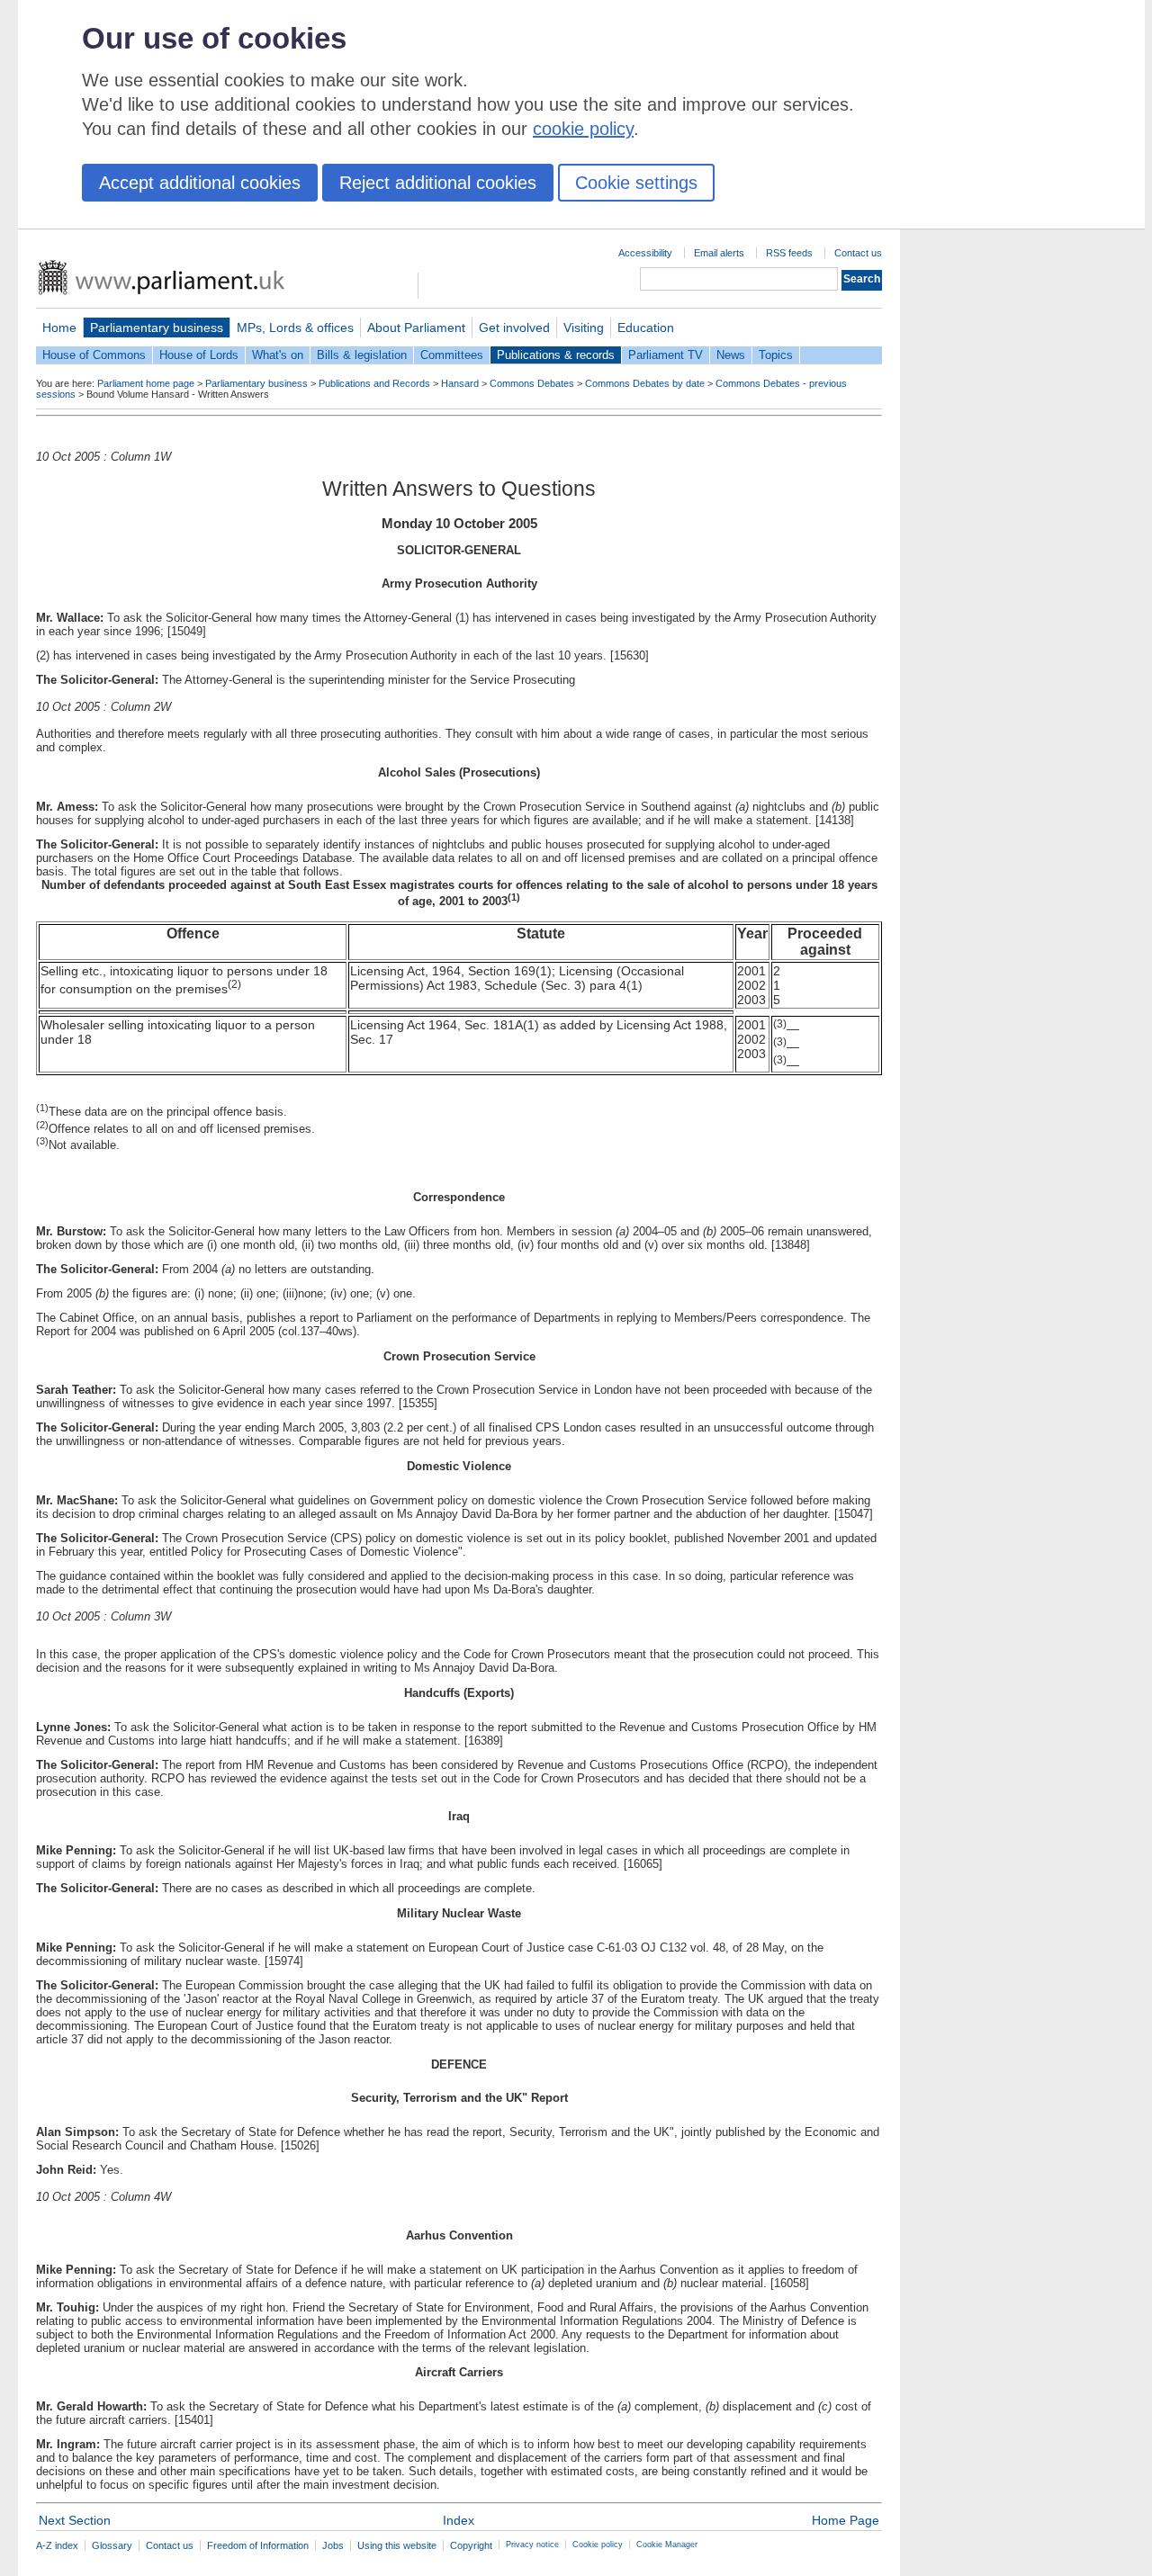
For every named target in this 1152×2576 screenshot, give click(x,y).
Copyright (471, 2545)
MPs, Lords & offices (295, 328)
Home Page (846, 2520)
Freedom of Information (258, 2545)
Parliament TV (666, 355)
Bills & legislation (362, 355)
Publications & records (556, 355)
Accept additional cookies (200, 183)
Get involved (514, 328)
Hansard (460, 383)
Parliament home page (146, 383)
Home (59, 328)
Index (459, 2520)
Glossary (112, 2545)
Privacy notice (532, 2545)
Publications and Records (374, 383)
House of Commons (94, 355)
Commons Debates (532, 383)
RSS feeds (789, 253)
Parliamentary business (157, 328)
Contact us (858, 253)
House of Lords (199, 355)
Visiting (584, 328)
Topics (776, 355)
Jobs (333, 2545)
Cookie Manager (667, 2545)
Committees (452, 355)
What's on (278, 355)
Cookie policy (598, 2545)
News (731, 355)
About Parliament (416, 328)
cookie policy (583, 129)
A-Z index (57, 2545)
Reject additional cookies (438, 183)
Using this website (397, 2545)
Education (646, 328)
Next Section (75, 2520)
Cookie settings (636, 183)
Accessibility (645, 253)
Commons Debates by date (645, 383)
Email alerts (719, 253)
